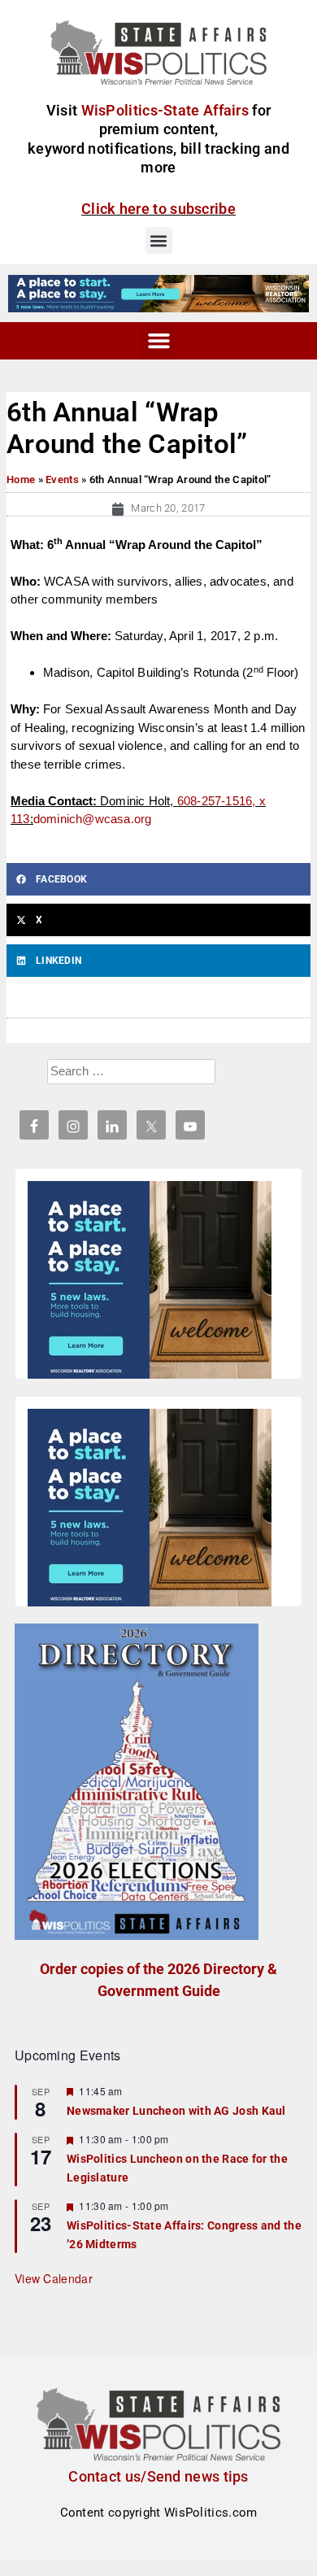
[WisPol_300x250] (150, 1283)
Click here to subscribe (158, 209)
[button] (159, 240)
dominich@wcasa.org (93, 819)
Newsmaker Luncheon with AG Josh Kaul (176, 2111)
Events (62, 479)
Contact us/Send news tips (158, 2476)
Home (21, 479)
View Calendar (54, 2278)
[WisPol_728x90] (158, 293)
